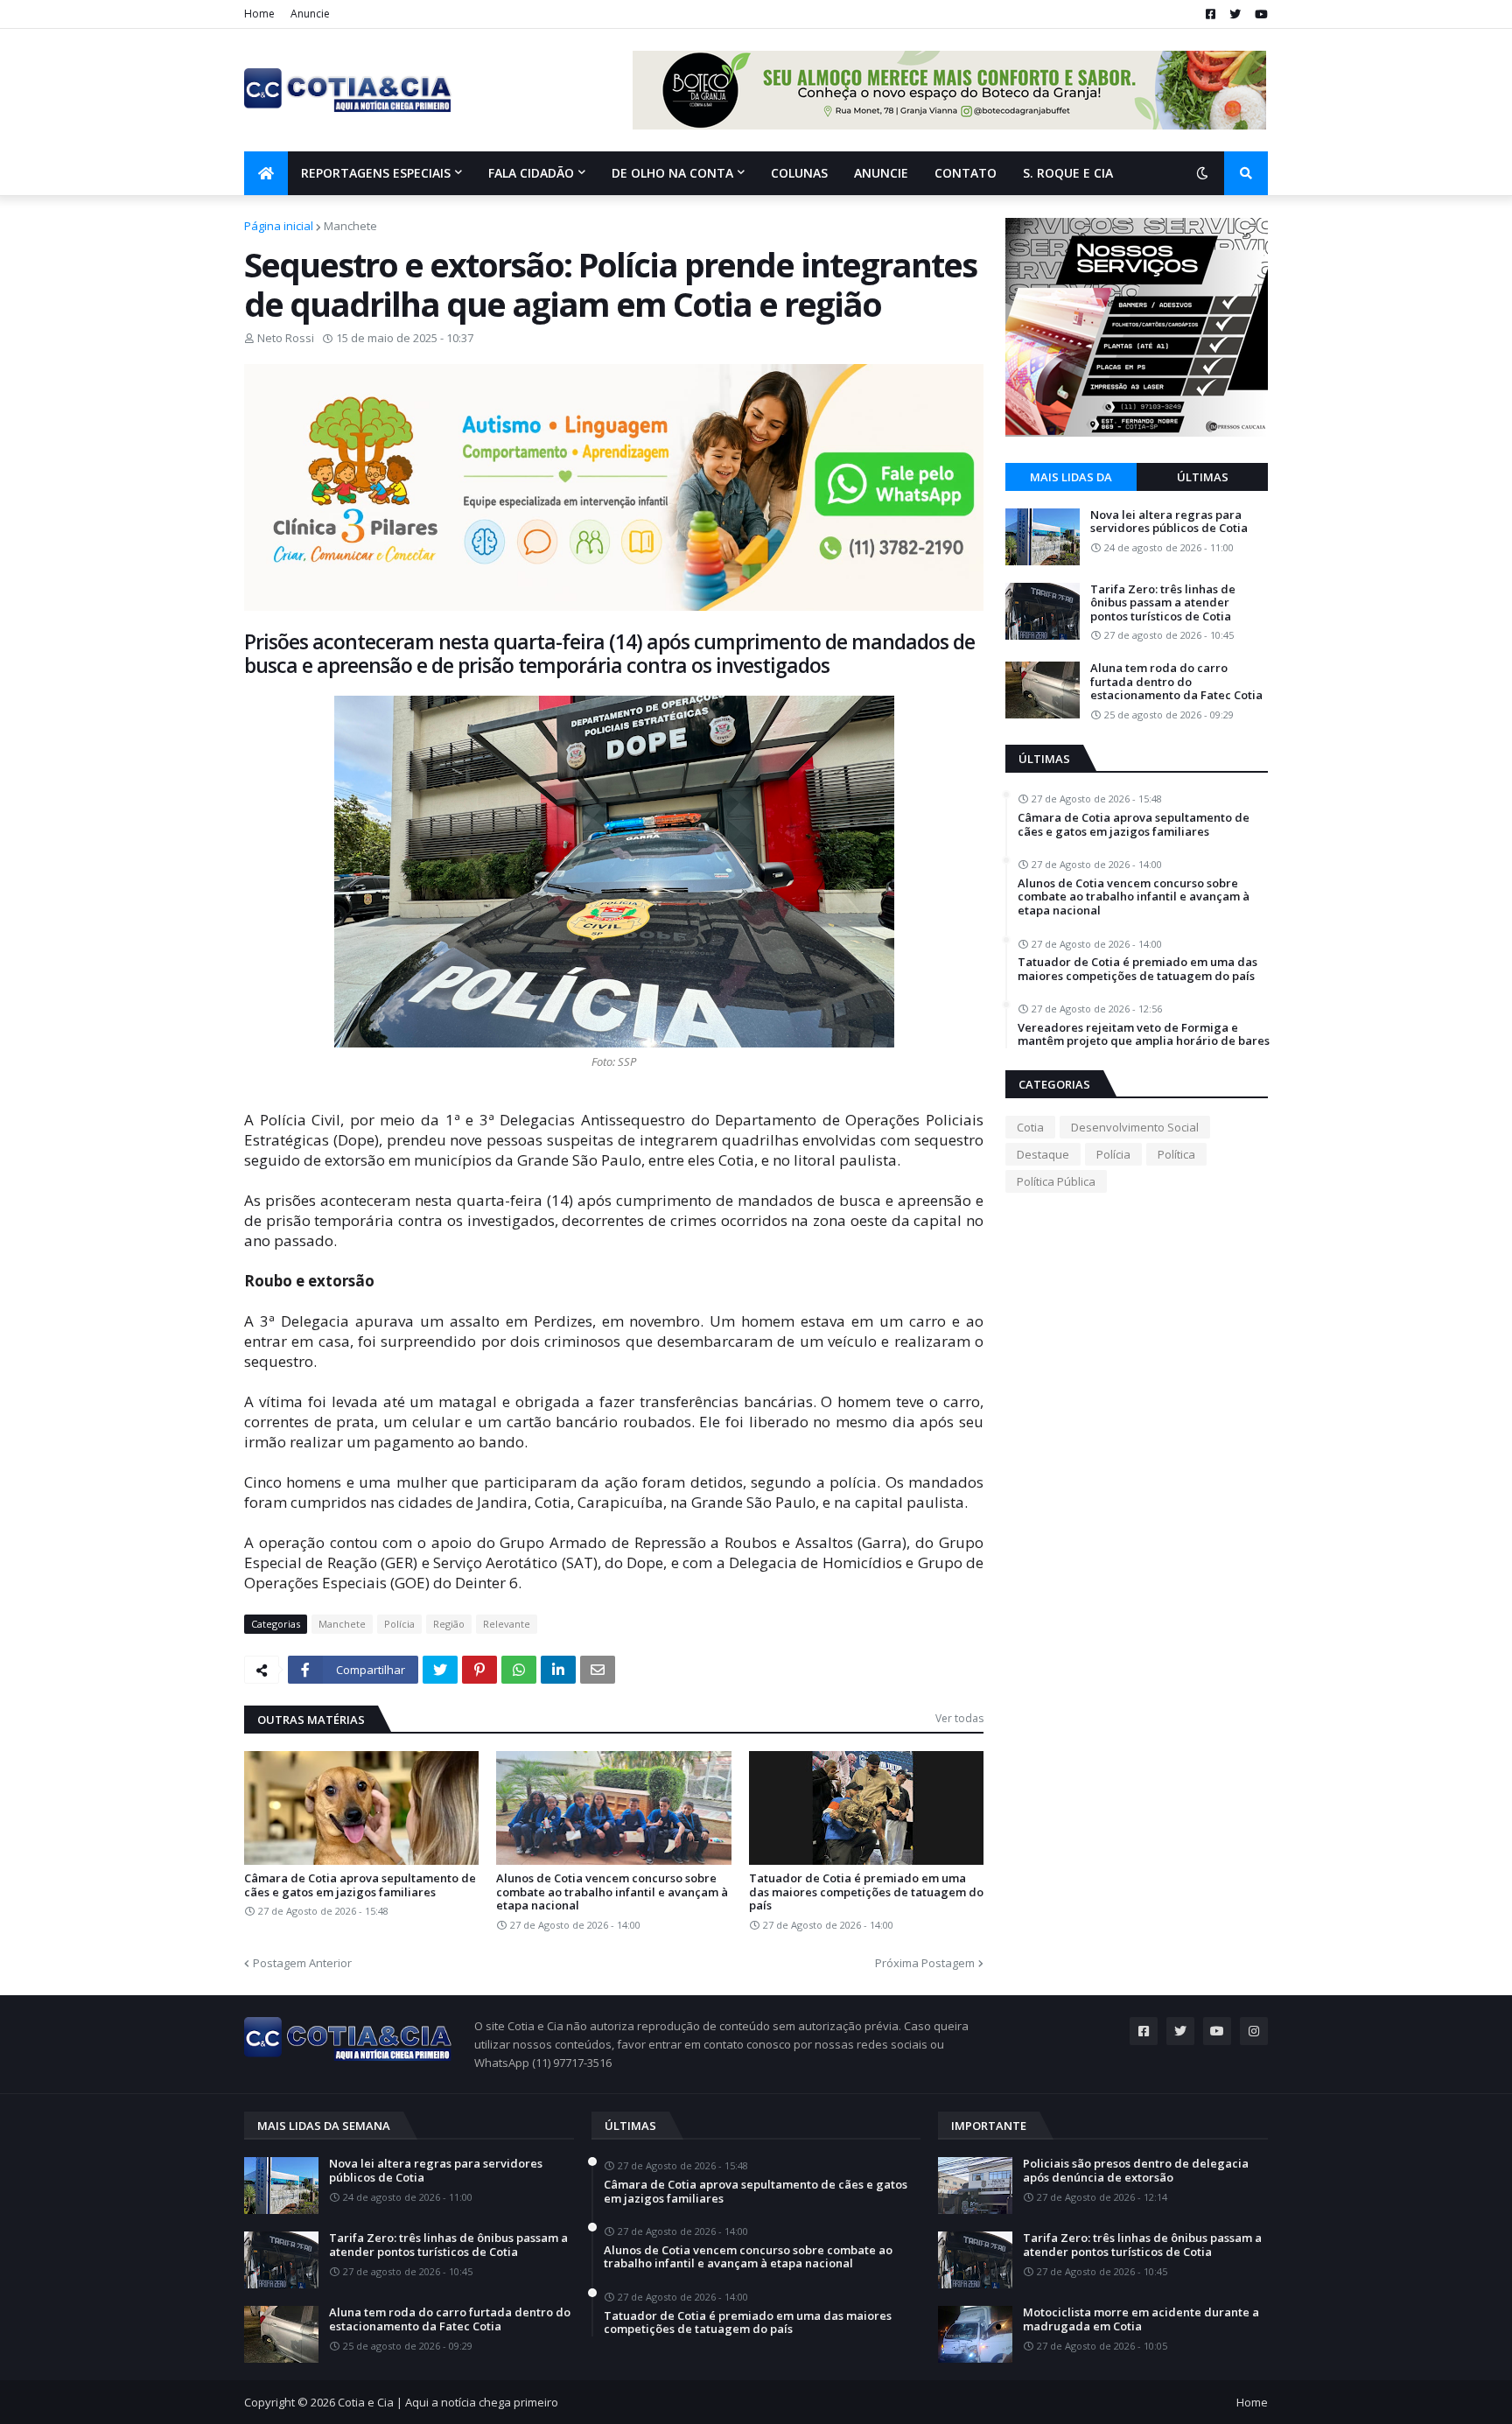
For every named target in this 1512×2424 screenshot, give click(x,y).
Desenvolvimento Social (1135, 1127)
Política (1176, 1154)
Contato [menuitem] (966, 173)
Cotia (1030, 1127)
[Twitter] (440, 1670)
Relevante (507, 1624)
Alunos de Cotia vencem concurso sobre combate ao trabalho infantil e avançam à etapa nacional (612, 1892)
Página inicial (279, 226)
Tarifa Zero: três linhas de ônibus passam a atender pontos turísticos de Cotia (1163, 603)
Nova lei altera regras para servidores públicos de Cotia (1169, 522)
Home (259, 14)
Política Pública (1056, 1181)
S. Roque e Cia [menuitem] (1068, 173)
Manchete (350, 226)
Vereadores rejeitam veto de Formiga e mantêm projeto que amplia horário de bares (1144, 1035)
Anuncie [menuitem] (881, 173)
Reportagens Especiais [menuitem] (376, 173)
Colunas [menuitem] (799, 173)
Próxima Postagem (925, 1963)
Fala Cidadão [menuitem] (531, 173)
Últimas (1203, 477)
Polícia (399, 1624)
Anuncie (310, 14)
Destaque (1043, 1154)
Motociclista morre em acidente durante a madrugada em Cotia (1141, 2319)
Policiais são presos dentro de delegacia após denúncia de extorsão (1136, 2171)
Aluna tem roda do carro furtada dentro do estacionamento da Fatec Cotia (1176, 682)
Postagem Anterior (302, 1963)
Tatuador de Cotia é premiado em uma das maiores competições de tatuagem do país (866, 1892)
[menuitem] (266, 173)
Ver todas (959, 1718)
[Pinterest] (479, 1670)
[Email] (598, 1670)
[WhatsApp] (519, 1670)
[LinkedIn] (558, 1670)
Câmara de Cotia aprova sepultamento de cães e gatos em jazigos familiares (360, 1885)
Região (449, 1624)
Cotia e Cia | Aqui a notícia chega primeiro (448, 2402)
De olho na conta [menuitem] (672, 173)
